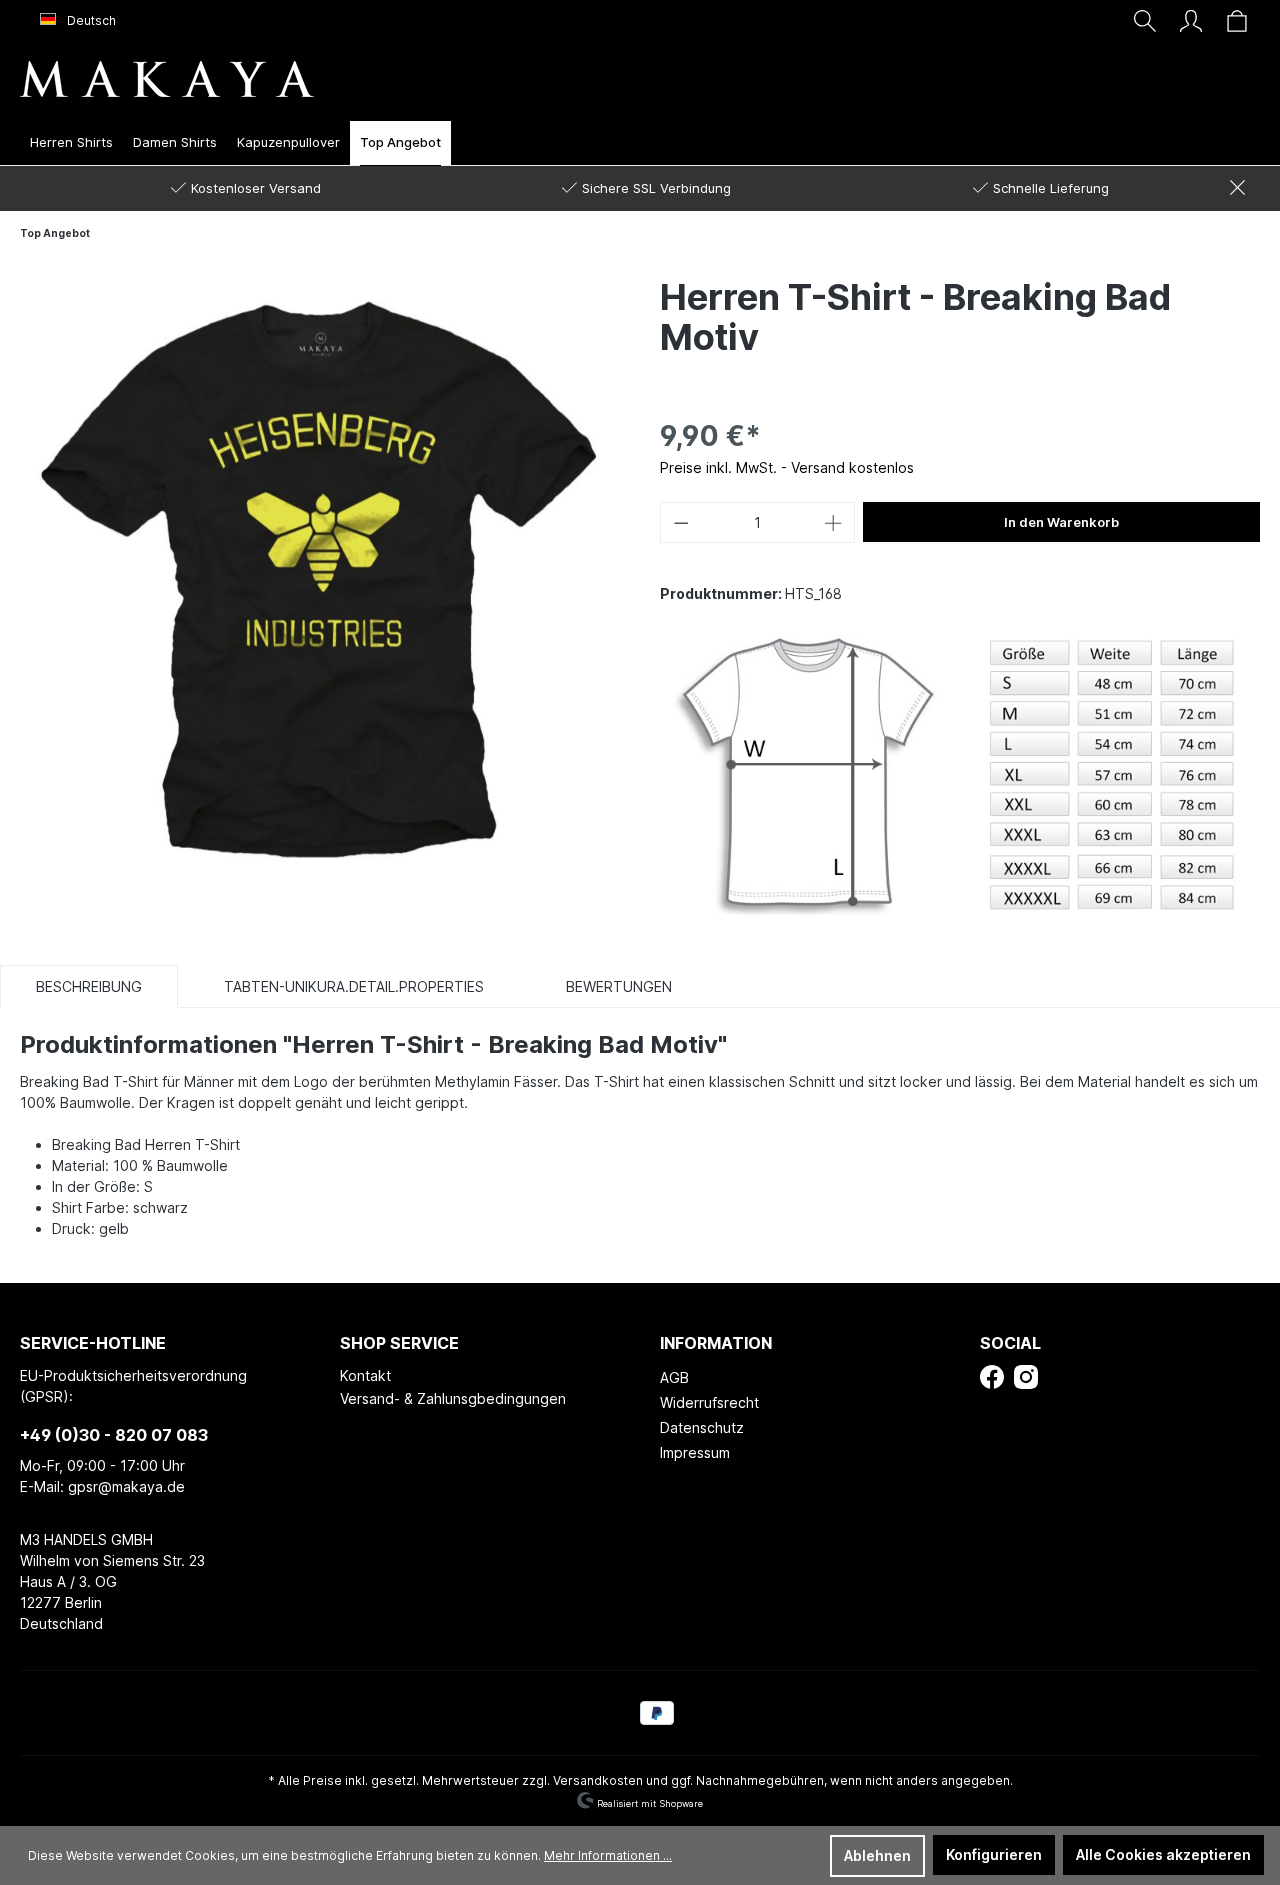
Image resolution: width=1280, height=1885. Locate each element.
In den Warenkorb (1061, 522)
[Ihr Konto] (1191, 21)
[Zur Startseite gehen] (167, 78)
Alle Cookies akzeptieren (1163, 1854)
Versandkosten (598, 1780)
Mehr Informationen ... (608, 1855)
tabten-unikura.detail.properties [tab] (354, 986)
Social (1010, 1343)
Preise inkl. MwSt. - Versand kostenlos (787, 467)
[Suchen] (1145, 21)
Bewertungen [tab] (619, 986)
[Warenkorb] (1237, 21)
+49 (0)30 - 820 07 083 (114, 1435)
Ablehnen (877, 1855)
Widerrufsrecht (709, 1402)
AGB (674, 1377)
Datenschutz (702, 1427)
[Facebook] (992, 1375)
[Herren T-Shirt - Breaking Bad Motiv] (320, 574)
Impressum (695, 1452)
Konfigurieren (994, 1854)
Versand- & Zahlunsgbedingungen (453, 1398)
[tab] (89, 986)
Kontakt (365, 1375)
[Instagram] (1026, 1375)
